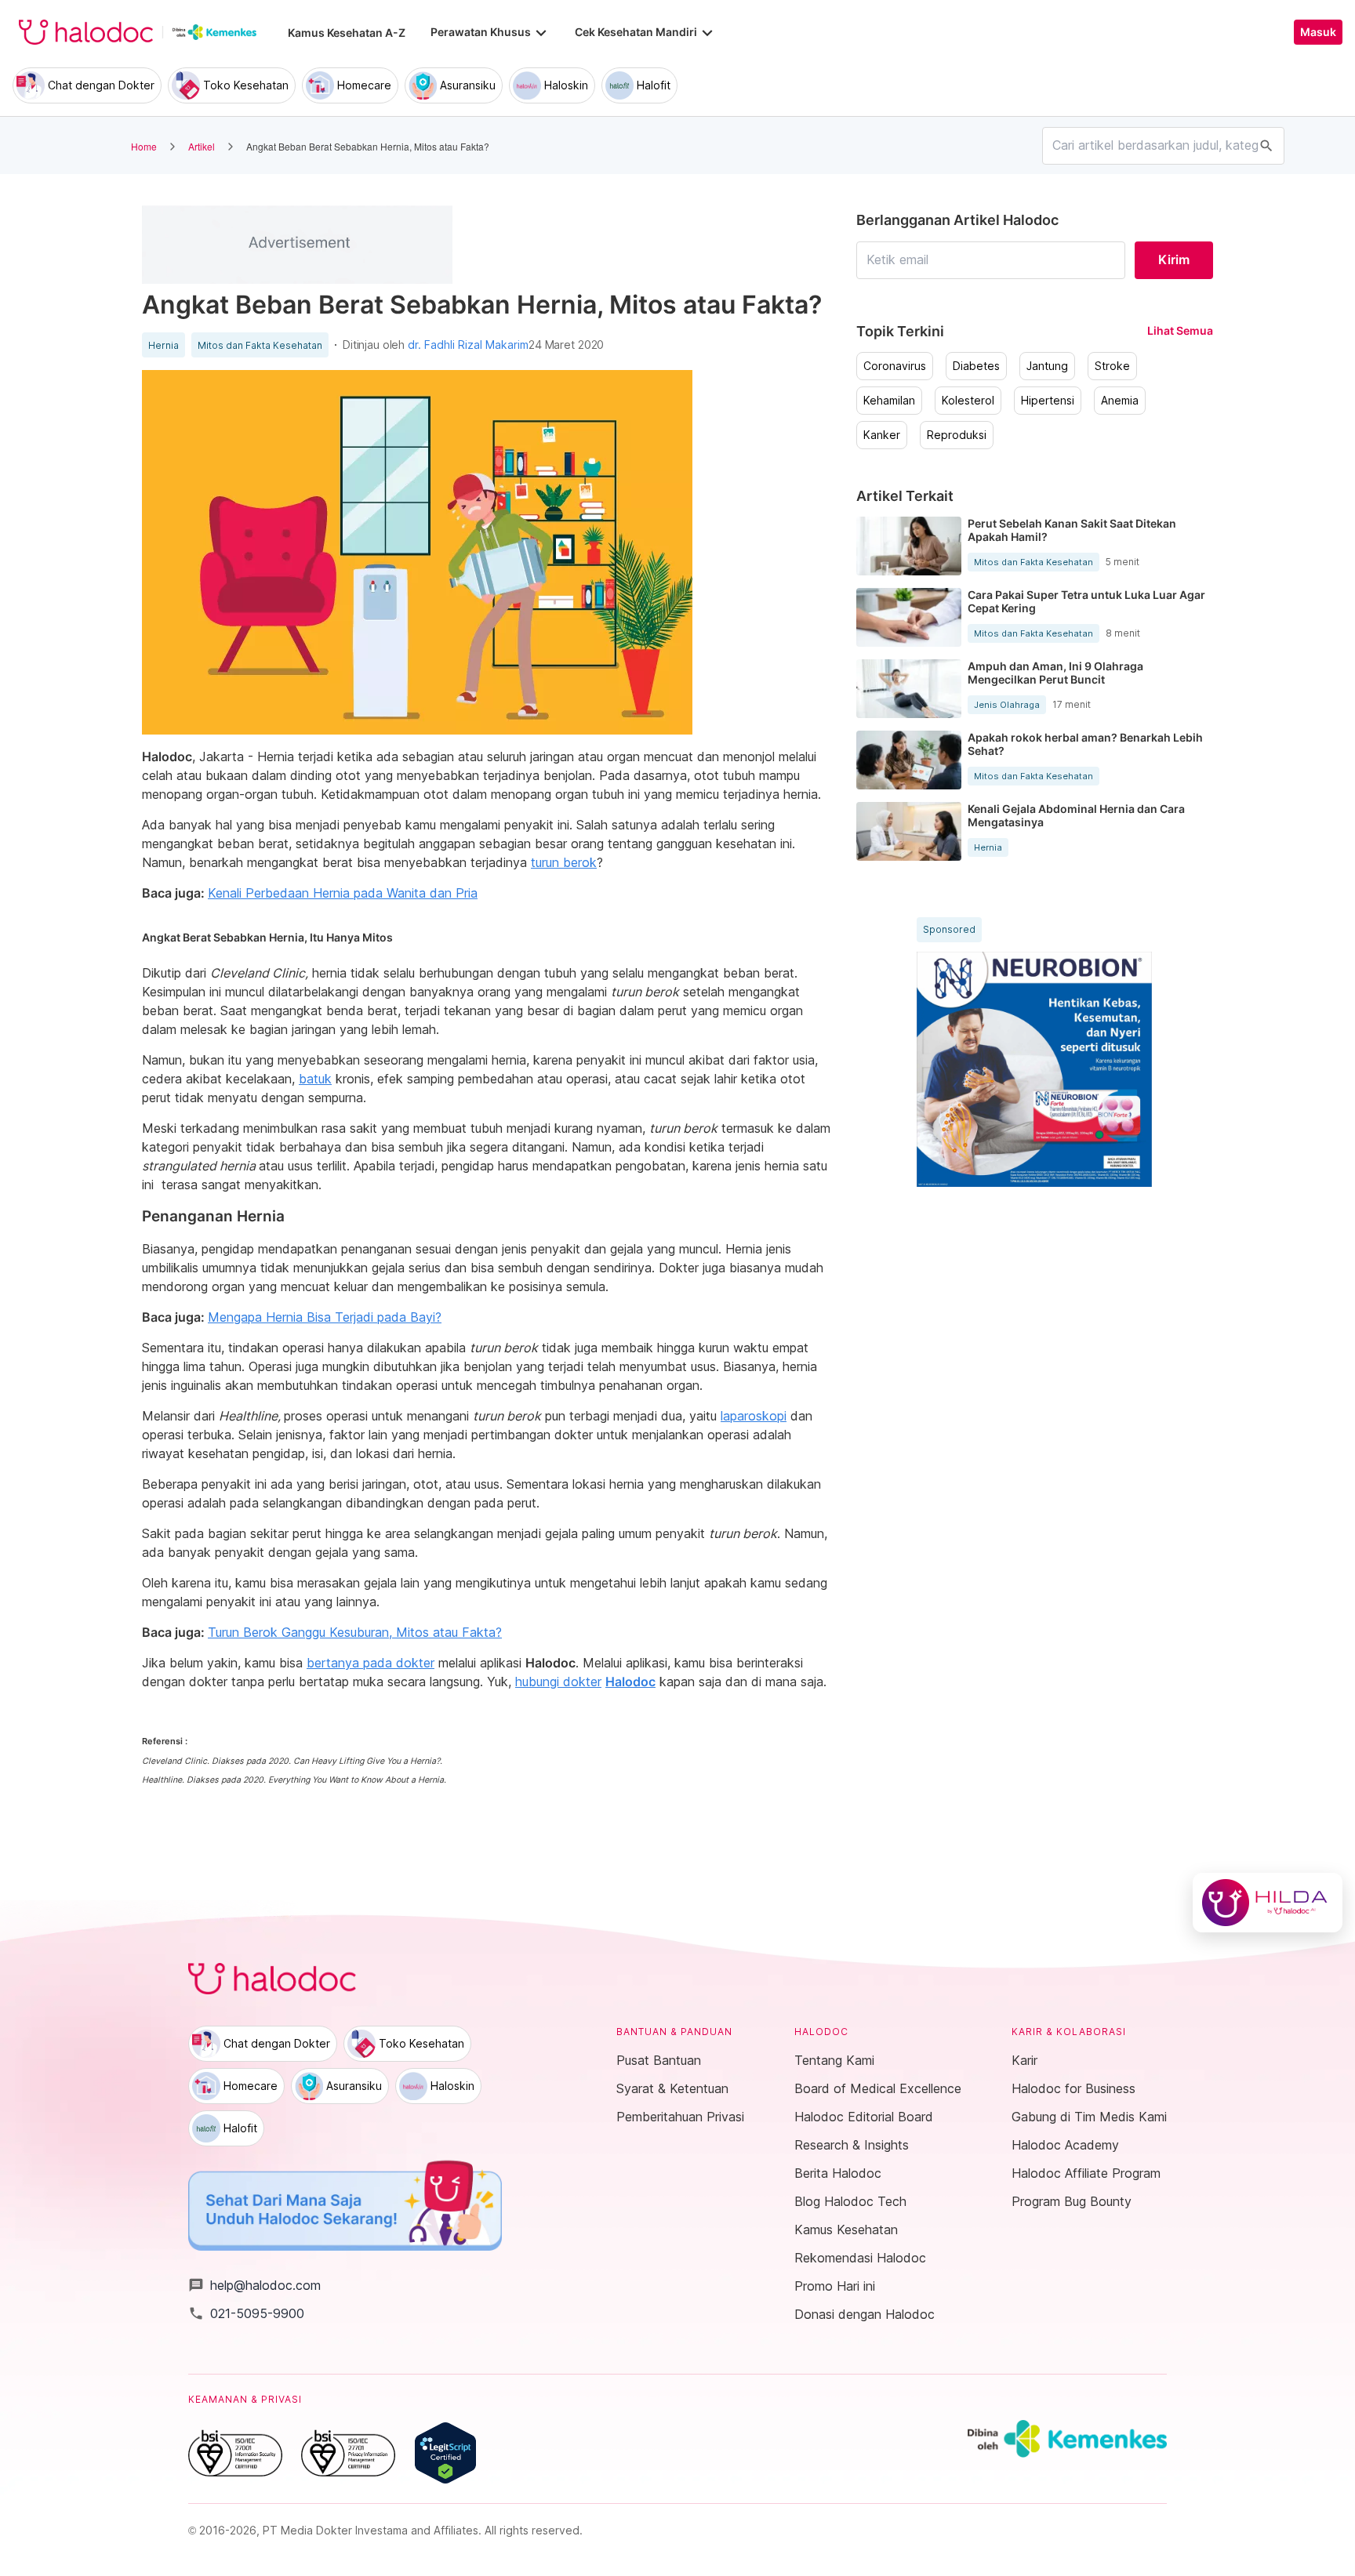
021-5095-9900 (246, 2313)
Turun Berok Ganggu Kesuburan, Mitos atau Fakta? (355, 1632)
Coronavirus (895, 366)
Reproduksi (957, 435)
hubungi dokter (558, 1682)
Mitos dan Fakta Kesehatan (260, 346)
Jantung (1047, 366)
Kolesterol (968, 401)
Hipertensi (1048, 401)
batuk (315, 1079)
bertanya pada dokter (371, 1663)
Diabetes (976, 366)
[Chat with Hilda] (1268, 1903)
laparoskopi (754, 1416)
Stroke (1112, 366)
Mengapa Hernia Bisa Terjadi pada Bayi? (325, 1317)
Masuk (1318, 32)
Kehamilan (889, 401)
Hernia (163, 346)
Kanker (882, 435)
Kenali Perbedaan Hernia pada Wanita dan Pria (343, 893)
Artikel (202, 146)
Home (144, 146)
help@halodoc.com (254, 2285)
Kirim (1174, 259)
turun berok (564, 862)
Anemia (1120, 401)
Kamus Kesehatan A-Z (347, 33)
